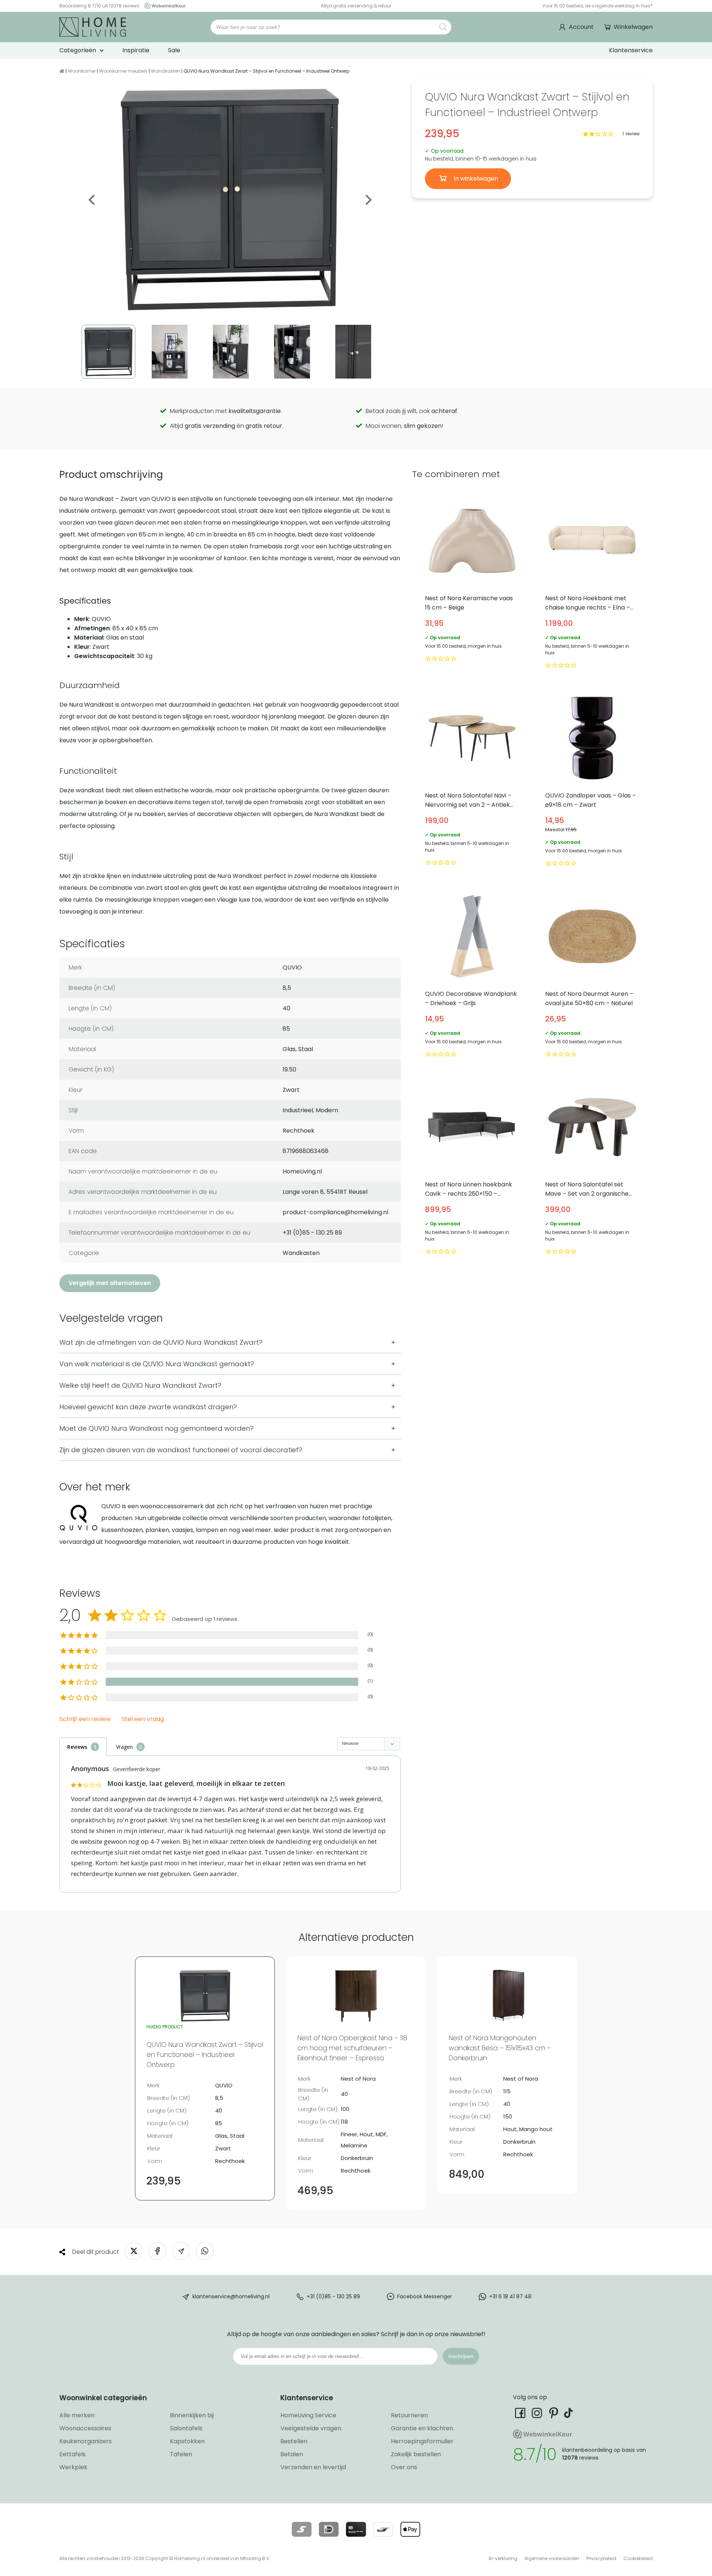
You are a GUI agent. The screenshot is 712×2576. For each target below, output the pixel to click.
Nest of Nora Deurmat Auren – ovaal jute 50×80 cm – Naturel (592, 974)
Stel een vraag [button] (143, 1719)
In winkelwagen (475, 179)
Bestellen (294, 2441)
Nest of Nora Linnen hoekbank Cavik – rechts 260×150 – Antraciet (472, 1169)
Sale (174, 50)
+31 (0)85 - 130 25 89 (333, 2296)
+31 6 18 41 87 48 (510, 2296)
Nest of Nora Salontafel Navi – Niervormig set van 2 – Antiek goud (472, 780)
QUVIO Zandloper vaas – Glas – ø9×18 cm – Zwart (592, 780)
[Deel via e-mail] (181, 2251)
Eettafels (72, 2454)
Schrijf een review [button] (85, 1719)
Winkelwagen (633, 27)
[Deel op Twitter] (134, 2251)
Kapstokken (187, 2441)
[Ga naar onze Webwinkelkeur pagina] (163, 6)
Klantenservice (631, 50)
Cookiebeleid (638, 2558)
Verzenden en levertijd (313, 2467)
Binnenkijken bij (192, 2415)
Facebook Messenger (425, 2296)
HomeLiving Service (308, 2415)
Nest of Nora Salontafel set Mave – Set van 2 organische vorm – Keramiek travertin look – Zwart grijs (592, 1169)
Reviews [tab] (77, 1747)
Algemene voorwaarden (552, 2558)
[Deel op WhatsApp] (205, 2251)
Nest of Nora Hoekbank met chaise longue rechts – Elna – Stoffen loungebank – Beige (592, 582)
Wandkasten (166, 71)
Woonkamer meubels (123, 71)
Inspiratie (136, 50)
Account (581, 27)
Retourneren (409, 2415)
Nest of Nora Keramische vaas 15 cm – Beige (472, 582)
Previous (92, 200)
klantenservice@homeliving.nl (231, 2296)
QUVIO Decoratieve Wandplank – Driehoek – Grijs (472, 974)
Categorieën (78, 50)
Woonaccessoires (85, 2428)
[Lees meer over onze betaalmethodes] (302, 2529)
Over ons (404, 2467)
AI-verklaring (503, 2558)
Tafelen (181, 2454)
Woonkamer (82, 71)
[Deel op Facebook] (157, 2251)
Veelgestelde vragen (311, 2428)
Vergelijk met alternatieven (110, 1283)
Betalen (292, 2454)
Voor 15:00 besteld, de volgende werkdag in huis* (597, 6)
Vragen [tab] (124, 1747)
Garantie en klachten (422, 2428)
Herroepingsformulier (422, 2441)
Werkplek (73, 2467)
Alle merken (77, 2415)
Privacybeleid (601, 2558)
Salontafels (186, 2428)
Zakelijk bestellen (416, 2454)
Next (368, 200)
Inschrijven (461, 2356)
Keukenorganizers (85, 2441)
